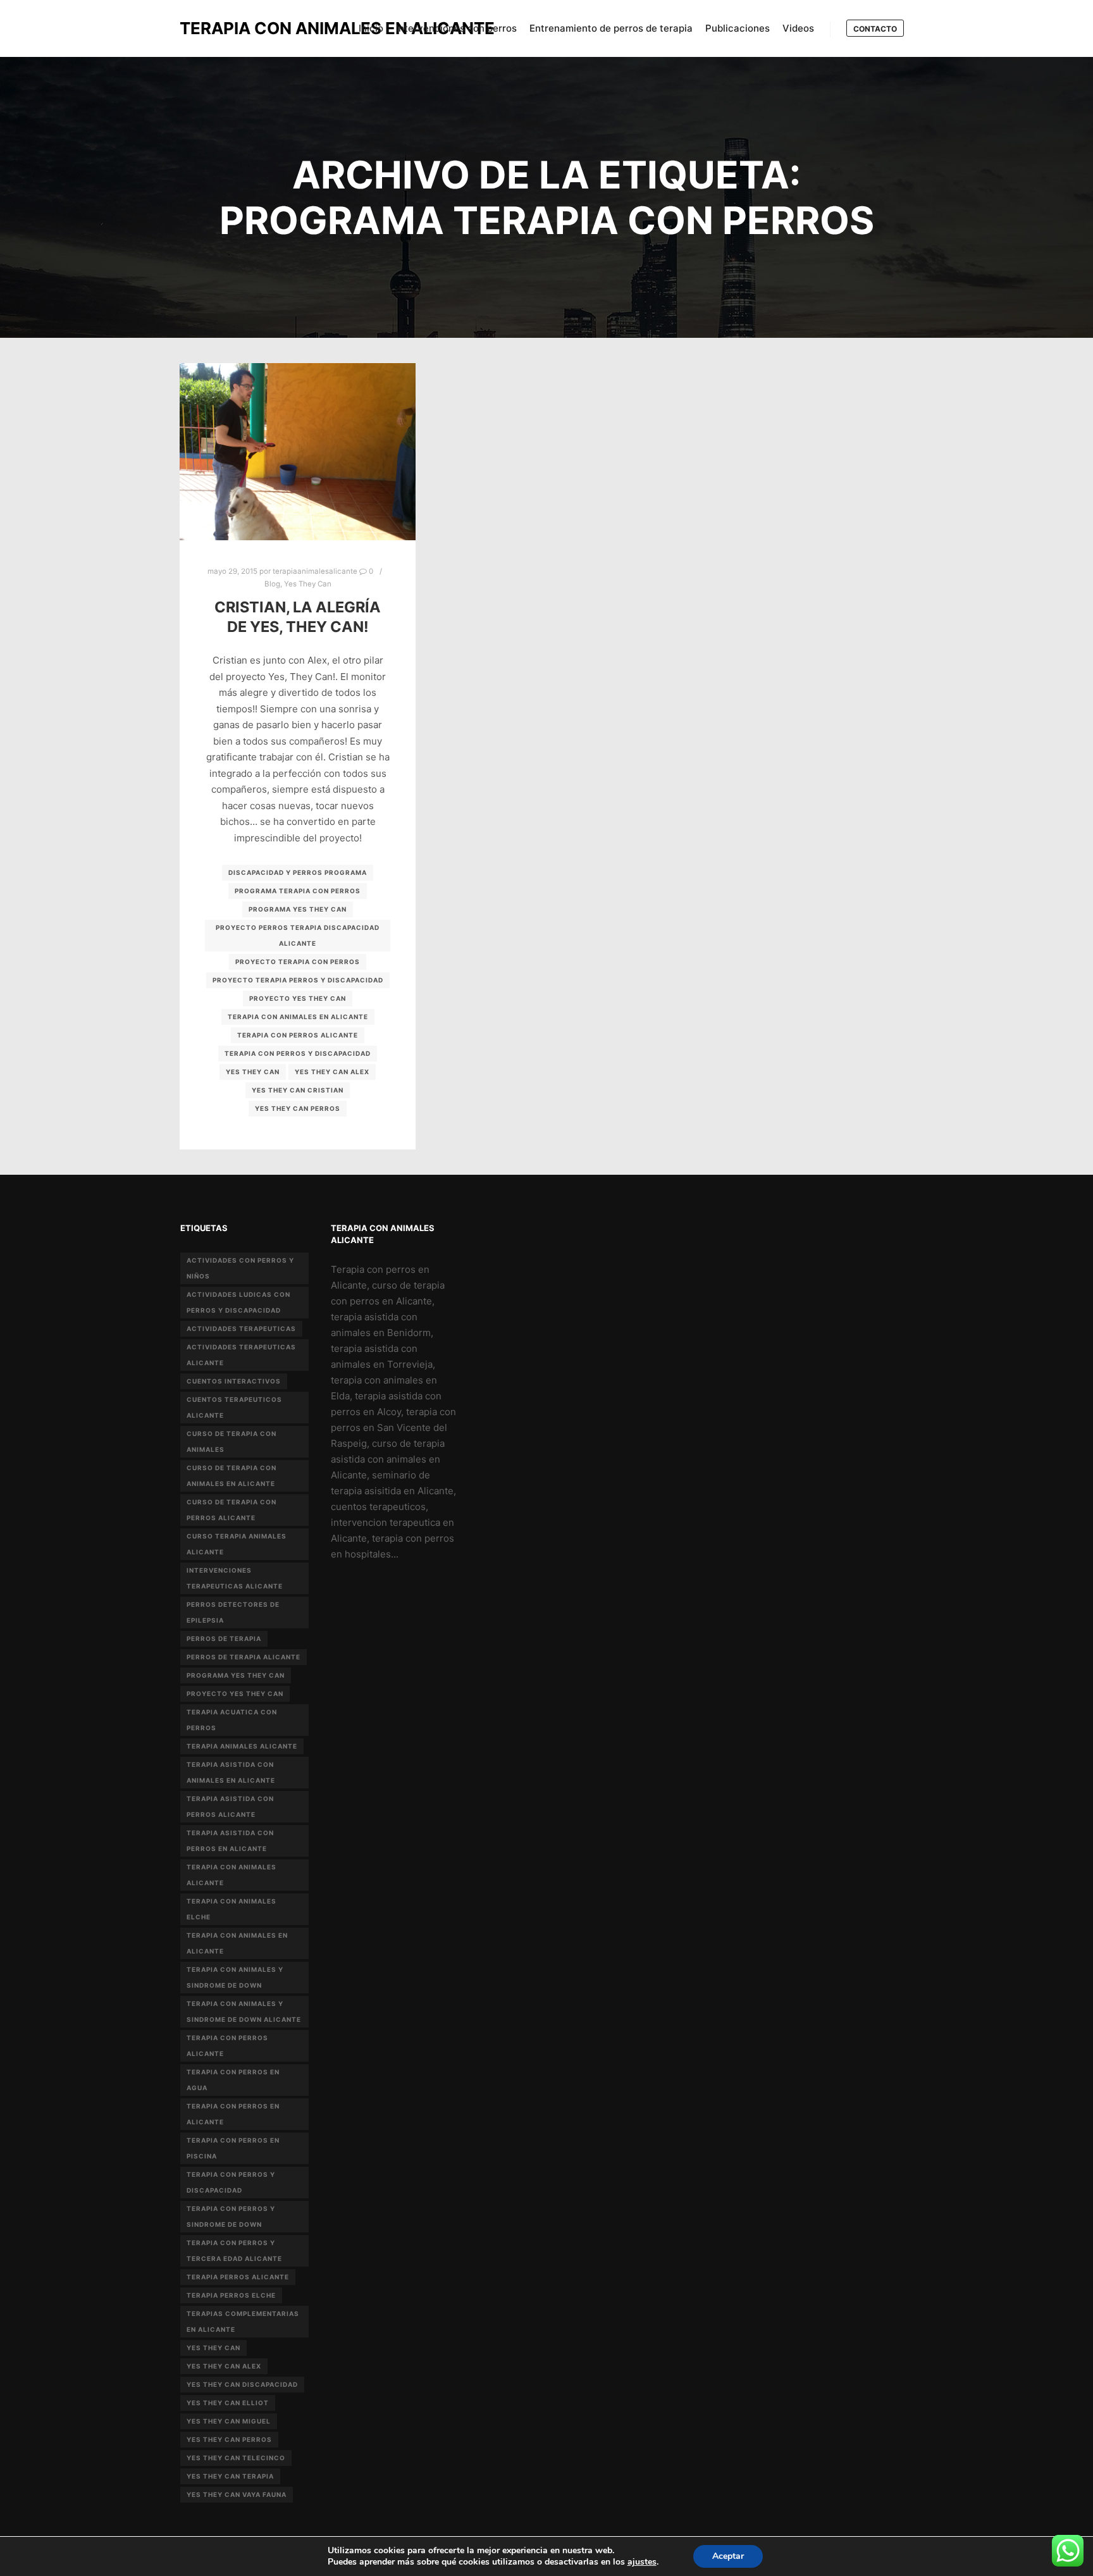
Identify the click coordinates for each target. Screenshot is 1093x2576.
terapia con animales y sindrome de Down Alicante (244, 2011)
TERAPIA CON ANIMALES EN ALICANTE (243, 28)
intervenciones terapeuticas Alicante (235, 1578)
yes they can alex (332, 1072)
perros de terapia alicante (244, 1657)
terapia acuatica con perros (232, 1720)
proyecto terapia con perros (298, 962)
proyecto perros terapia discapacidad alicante (298, 935)
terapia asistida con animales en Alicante (231, 1772)
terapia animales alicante (242, 1746)
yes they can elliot (228, 2403)
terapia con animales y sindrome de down (235, 1977)
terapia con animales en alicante (298, 1017)
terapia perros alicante (238, 2277)
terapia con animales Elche (232, 1909)
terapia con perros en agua (233, 2080)
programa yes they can (298, 909)
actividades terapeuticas (241, 1328)
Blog (272, 584)
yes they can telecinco (236, 2458)
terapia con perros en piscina (233, 2148)
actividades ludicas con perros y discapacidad (238, 1302)
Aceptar (728, 2556)
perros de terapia (224, 1638)
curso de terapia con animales (232, 1441)
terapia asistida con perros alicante (230, 1806)
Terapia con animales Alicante (232, 1875)
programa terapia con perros (298, 891)
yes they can (253, 1072)
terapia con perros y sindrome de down (231, 2216)
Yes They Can (308, 584)
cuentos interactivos (234, 1381)
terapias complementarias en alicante (243, 2321)
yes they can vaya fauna (237, 2494)
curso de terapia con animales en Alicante (232, 1476)
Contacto (875, 29)
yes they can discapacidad (242, 2384)
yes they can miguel (229, 2421)
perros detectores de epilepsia (233, 1612)
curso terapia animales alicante (237, 1544)
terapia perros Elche (231, 2295)
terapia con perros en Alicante (233, 2114)
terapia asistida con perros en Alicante (230, 1841)
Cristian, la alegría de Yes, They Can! (298, 617)
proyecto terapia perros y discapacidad (298, 980)
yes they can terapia (230, 2476)
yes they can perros (298, 1108)
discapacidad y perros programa (298, 872)
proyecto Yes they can (298, 998)
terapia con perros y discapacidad (298, 1053)
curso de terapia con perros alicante (232, 1510)
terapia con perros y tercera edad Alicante (234, 2251)
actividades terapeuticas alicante (241, 1355)
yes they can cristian (298, 1090)
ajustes (642, 2562)
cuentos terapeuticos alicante (234, 1407)
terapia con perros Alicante (298, 1035)
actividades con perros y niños (240, 1268)
